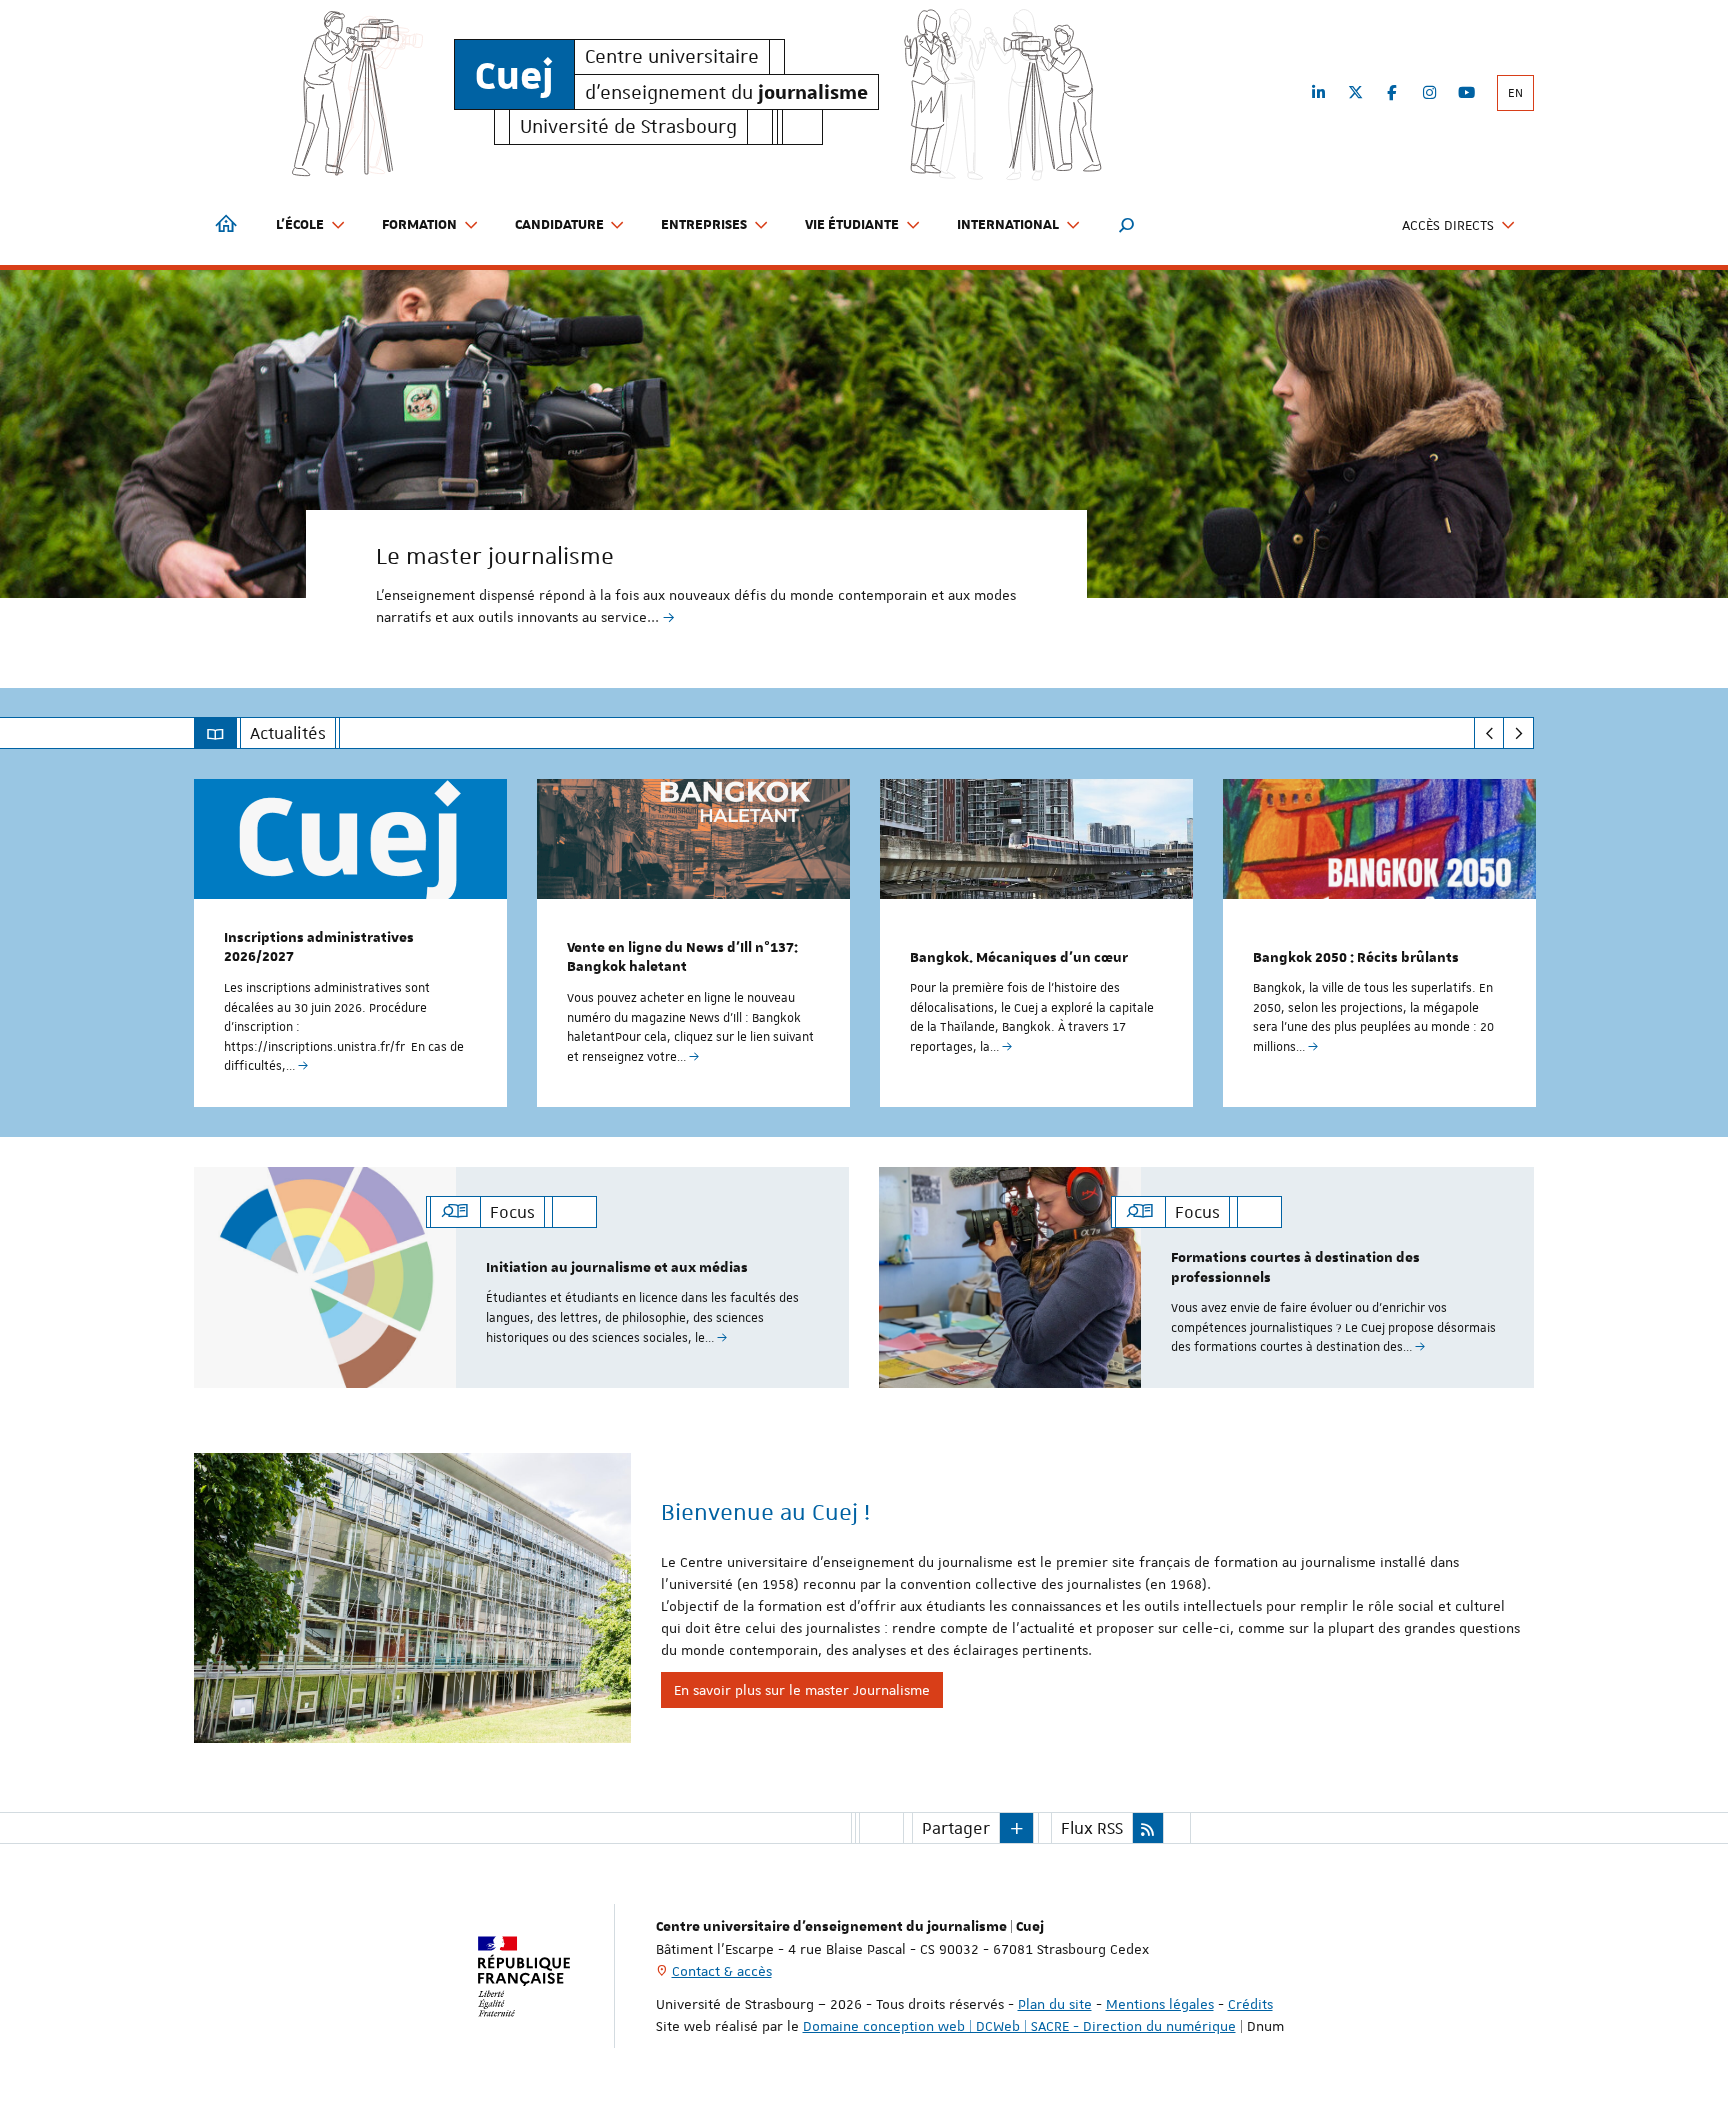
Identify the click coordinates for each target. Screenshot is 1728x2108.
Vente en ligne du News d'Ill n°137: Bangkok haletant (682, 958)
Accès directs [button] (1448, 225)
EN (1515, 93)
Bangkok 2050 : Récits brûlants (1356, 958)
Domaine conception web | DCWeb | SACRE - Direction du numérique (1019, 2026)
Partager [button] (956, 1828)
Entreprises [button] (704, 225)
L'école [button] (300, 225)
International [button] (1008, 225)
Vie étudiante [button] (852, 225)
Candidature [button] (559, 225)
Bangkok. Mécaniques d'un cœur (1019, 958)
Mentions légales (1160, 2004)
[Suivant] (1518, 733)
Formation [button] (419, 225)
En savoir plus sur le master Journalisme (802, 1690)
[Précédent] (1489, 733)
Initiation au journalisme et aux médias (617, 1268)
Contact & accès (722, 1971)
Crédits (1250, 2004)
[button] (1127, 225)
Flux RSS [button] (1092, 1828)
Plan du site (1055, 2004)
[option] (864, 464)
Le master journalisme (495, 556)
